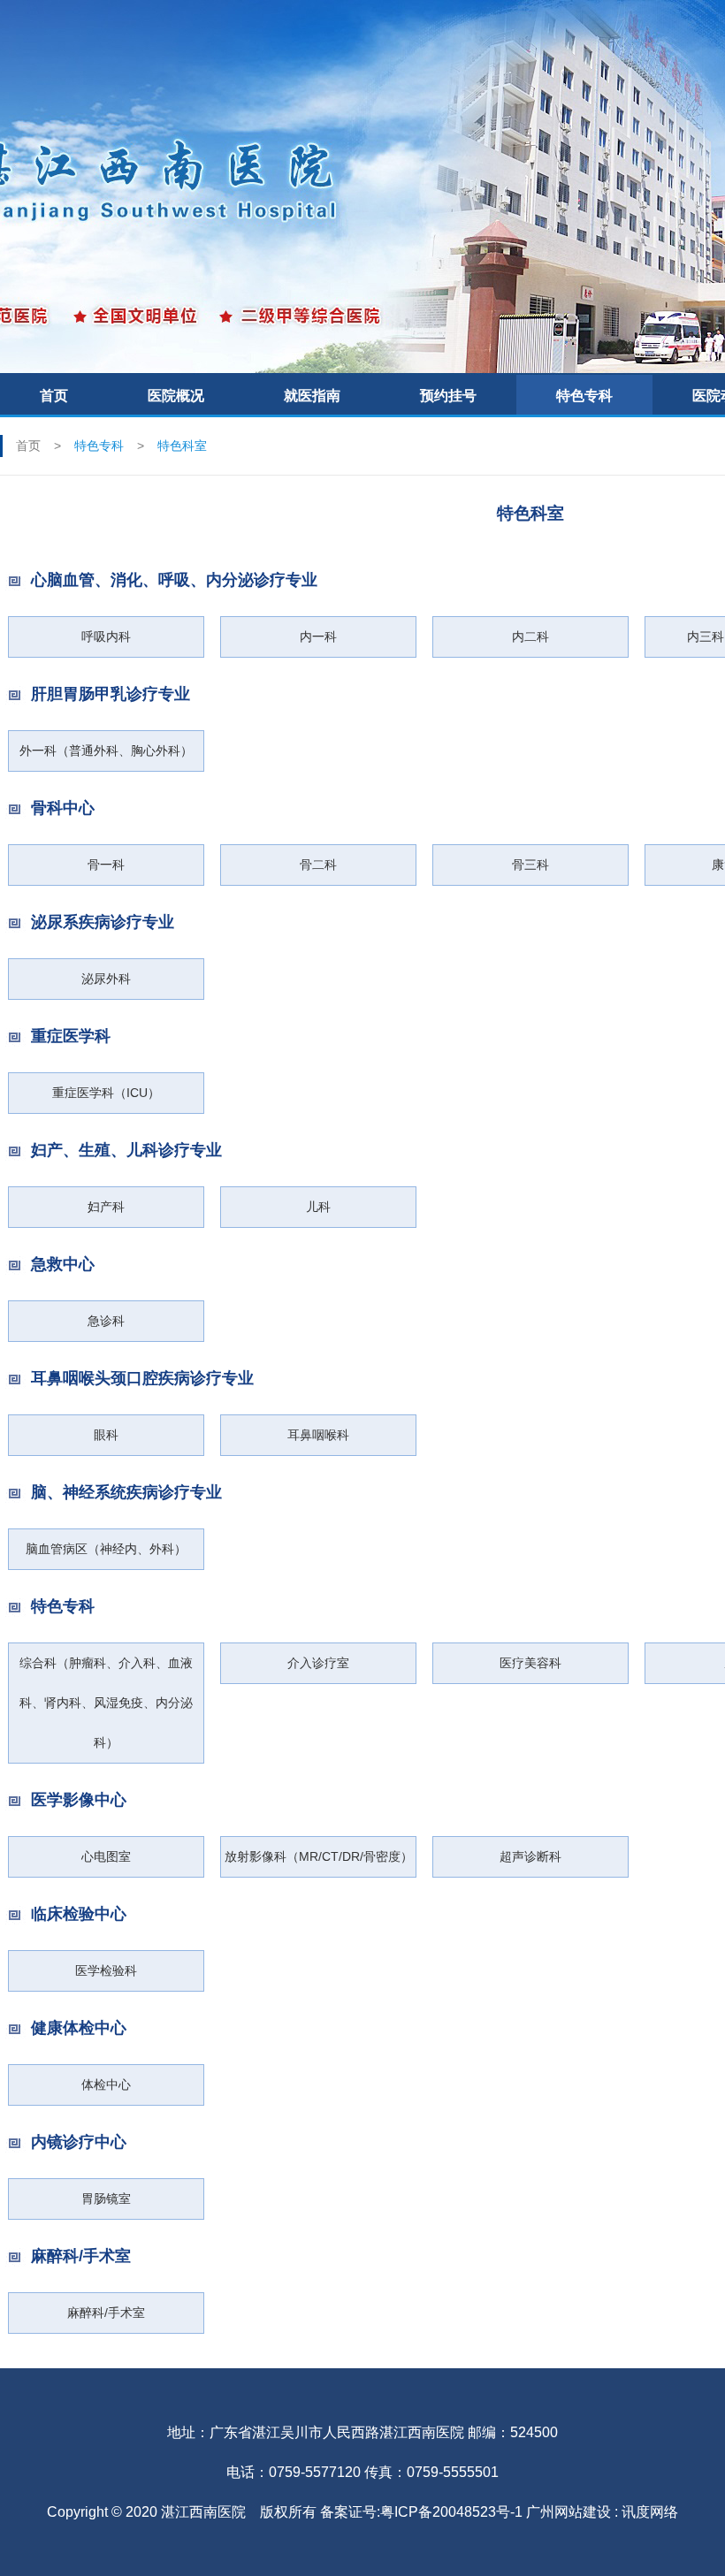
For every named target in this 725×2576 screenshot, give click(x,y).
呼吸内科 (106, 636)
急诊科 (106, 1321)
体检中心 (106, 2084)
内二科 (530, 636)
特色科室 (182, 446)
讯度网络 (650, 2512)
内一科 (318, 636)
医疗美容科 (530, 1663)
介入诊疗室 (318, 1663)
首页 (54, 396)
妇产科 (106, 1207)
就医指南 (312, 396)
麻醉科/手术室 (106, 2313)
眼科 (106, 1435)
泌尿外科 (106, 979)
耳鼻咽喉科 (318, 1435)
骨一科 (106, 865)
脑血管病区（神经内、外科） (106, 1549)
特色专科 (584, 396)
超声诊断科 (530, 1856)
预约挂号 (448, 396)
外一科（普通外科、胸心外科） (106, 751)
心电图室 (106, 1856)
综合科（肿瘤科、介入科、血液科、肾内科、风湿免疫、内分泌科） (106, 1703)
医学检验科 (106, 1970)
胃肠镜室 (106, 2199)
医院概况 (176, 396)
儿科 (318, 1207)
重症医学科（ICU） (106, 1093)
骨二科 (318, 865)
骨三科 (530, 865)
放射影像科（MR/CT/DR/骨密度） (319, 1856)
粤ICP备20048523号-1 (451, 2512)
